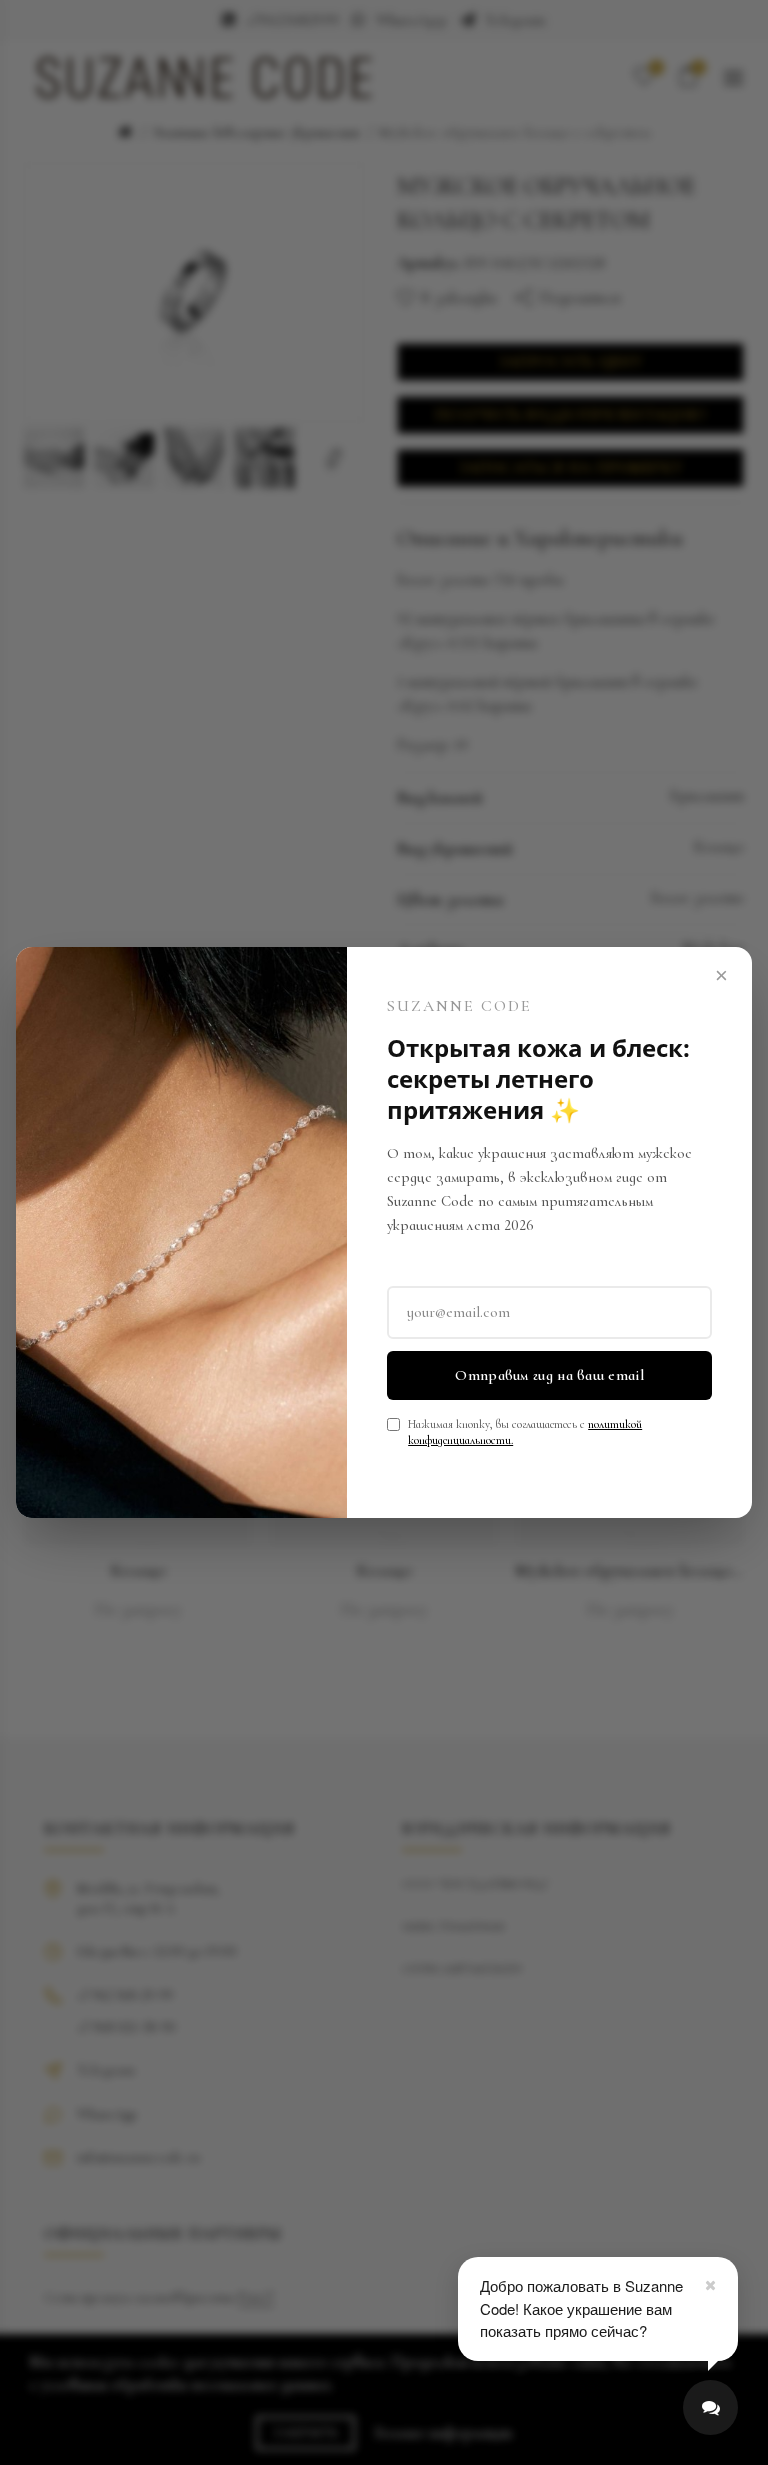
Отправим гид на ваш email (549, 1375)
